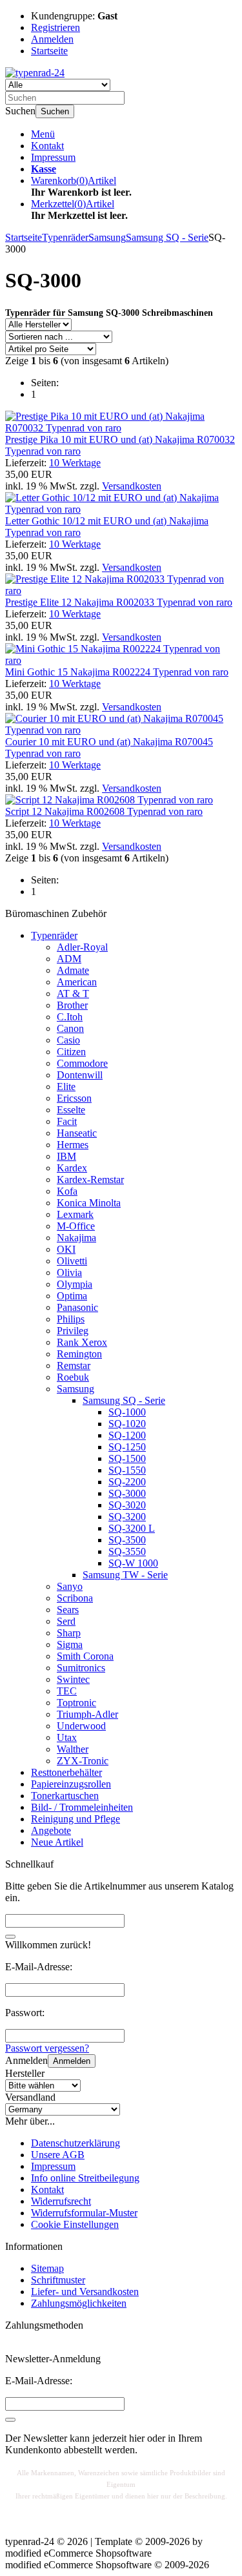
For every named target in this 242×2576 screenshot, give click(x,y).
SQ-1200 (127, 1435)
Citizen (71, 1052)
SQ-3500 (127, 1540)
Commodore (82, 1063)
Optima (72, 1296)
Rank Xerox (82, 1342)
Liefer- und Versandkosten (85, 2292)
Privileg (73, 1331)
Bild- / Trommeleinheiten (82, 1807)
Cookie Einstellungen (75, 2224)
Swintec (73, 1679)
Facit (67, 1121)
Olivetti (72, 1261)
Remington (79, 1354)
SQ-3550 (127, 1551)
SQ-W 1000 (133, 1563)
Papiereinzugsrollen (71, 1784)
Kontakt (47, 146)
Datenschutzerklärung (76, 2143)
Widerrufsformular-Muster (84, 2213)
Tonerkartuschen (65, 1796)
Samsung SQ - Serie (124, 1400)
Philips (71, 1319)
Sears (68, 1610)
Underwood (81, 1726)
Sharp (69, 1633)
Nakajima (76, 1238)
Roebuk (73, 1377)
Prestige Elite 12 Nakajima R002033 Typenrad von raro (119, 602)
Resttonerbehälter (66, 1772)
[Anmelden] (10, 2420)
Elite (66, 1087)
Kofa (67, 1191)
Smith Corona (85, 1656)
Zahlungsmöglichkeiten (79, 2303)
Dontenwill (80, 1075)
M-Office (76, 1226)
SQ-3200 (127, 1517)
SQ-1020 (127, 1424)
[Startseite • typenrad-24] (35, 73)
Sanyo (70, 1586)
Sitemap (47, 2268)
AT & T (73, 994)
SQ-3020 (127, 1505)
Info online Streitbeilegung (85, 2178)
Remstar (74, 1365)
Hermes (73, 1145)
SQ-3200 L (132, 1528)
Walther (73, 1749)
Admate (73, 970)
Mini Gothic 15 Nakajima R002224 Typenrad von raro (117, 672)
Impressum (53, 157)
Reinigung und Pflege (76, 1819)
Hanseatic (77, 1133)
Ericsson (74, 1098)
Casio (68, 1040)
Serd (66, 1621)
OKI (66, 1249)
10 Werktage (75, 463)
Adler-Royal (82, 947)
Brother (72, 1005)
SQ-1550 (127, 1470)
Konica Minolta (89, 1203)
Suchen (55, 111)
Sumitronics (81, 1668)
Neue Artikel (57, 1842)
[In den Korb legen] (10, 1937)
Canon (70, 1028)
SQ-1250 (127, 1447)
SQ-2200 (127, 1482)
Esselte (71, 1110)
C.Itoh (70, 1017)
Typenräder (54, 935)
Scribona (75, 1598)
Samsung (76, 1389)
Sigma (70, 1644)
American (77, 982)
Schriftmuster (58, 2280)
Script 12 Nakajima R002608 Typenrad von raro (104, 811)
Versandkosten (132, 486)
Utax (67, 1737)
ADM (69, 959)
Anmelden (72, 2061)
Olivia (69, 1273)
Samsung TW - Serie (125, 1575)
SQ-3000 (127, 1493)
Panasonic (77, 1307)
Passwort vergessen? (47, 2048)
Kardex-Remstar (90, 1180)
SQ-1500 (127, 1458)
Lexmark (75, 1214)
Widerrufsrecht (61, 2201)
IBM (66, 1156)
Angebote (51, 1830)
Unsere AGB (58, 2155)
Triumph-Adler (87, 1714)
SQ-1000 (127, 1412)
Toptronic (76, 1703)
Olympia (75, 1284)
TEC (67, 1691)
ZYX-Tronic (83, 1761)
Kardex (72, 1168)
